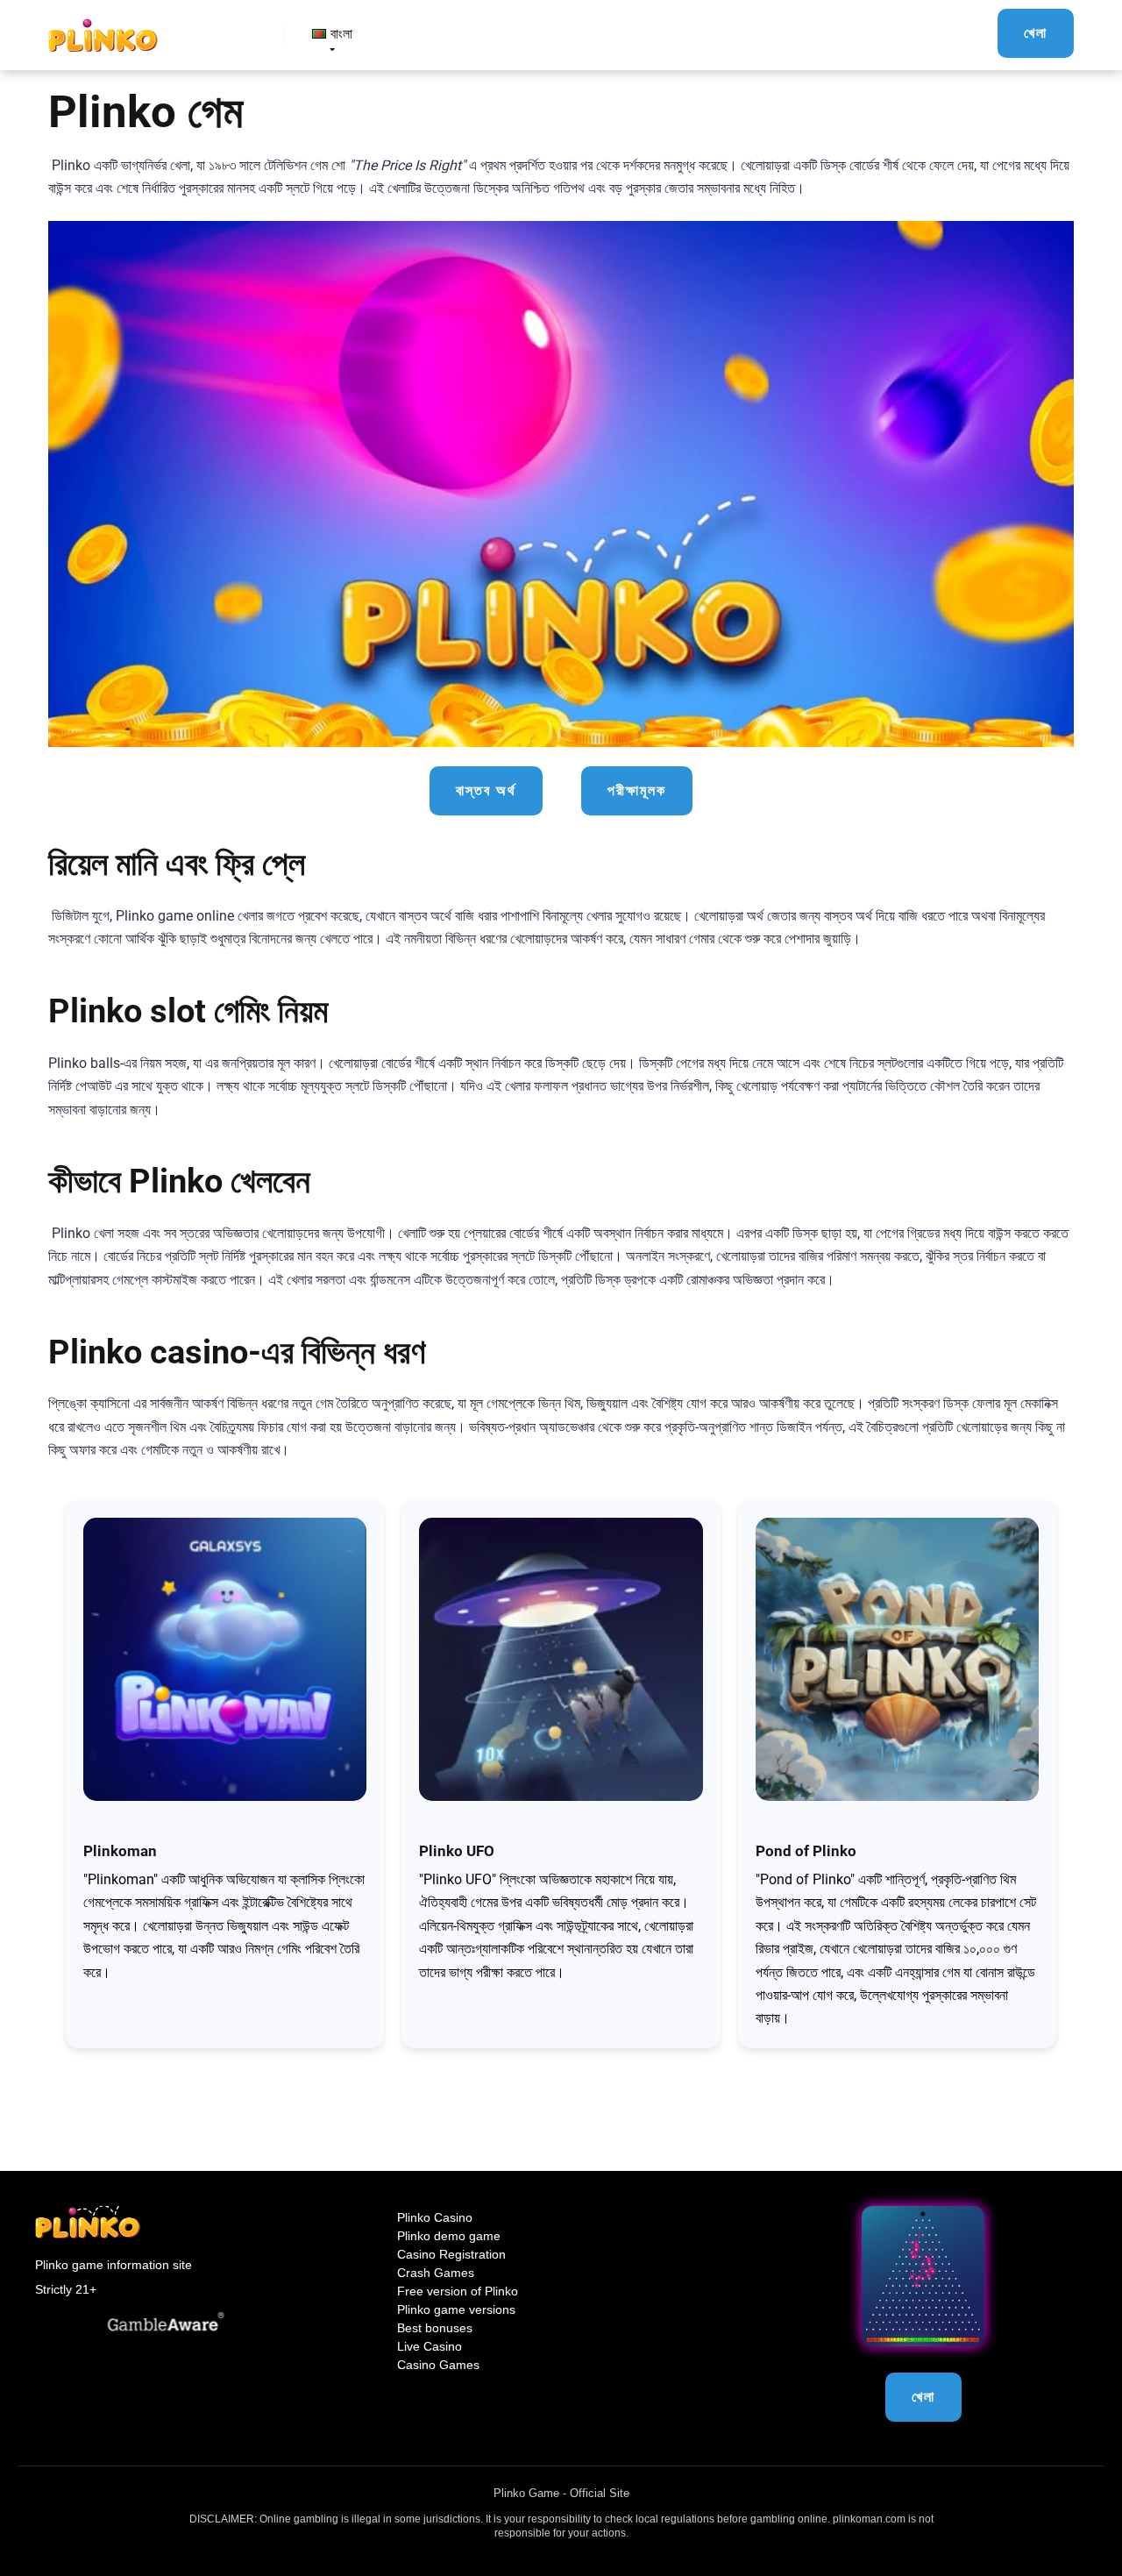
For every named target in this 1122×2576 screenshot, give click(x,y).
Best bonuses (435, 2328)
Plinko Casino (435, 2217)
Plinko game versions (456, 2309)
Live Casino (430, 2346)
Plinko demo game (449, 2236)
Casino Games (438, 2365)
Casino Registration (451, 2254)
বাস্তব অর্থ (486, 790)
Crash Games (436, 2273)
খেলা (1036, 33)
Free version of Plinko (458, 2291)
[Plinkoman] (103, 28)
